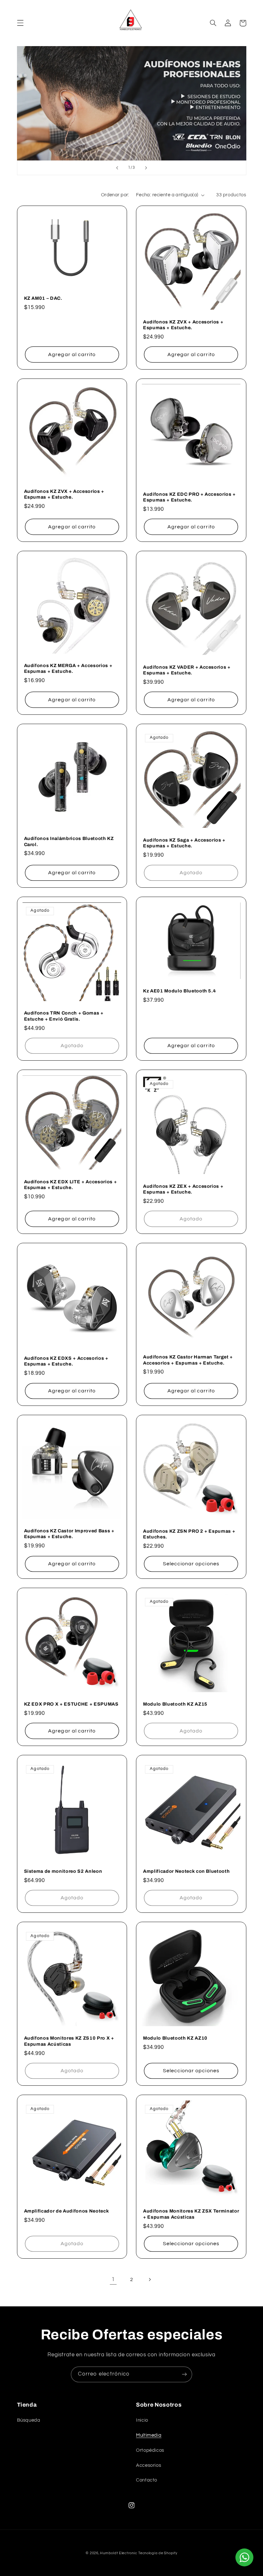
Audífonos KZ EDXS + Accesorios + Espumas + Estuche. (66, 1361)
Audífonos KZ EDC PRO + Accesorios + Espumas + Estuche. (189, 497)
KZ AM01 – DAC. (43, 298)
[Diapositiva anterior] (117, 168)
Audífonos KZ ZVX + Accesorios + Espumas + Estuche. (183, 325)
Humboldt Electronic (119, 2553)
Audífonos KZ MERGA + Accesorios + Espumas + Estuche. (68, 668)
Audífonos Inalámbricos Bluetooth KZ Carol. (69, 841)
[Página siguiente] (150, 2279)
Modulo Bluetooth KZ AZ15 (175, 1704)
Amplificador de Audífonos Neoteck (67, 2211)
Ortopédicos (150, 2450)
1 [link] (113, 2279)
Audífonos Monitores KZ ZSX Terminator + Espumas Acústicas (191, 2214)
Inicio (142, 2420)
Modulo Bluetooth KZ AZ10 (175, 2038)
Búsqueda (29, 2420)
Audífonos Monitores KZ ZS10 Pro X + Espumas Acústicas (69, 2041)
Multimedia (149, 2435)
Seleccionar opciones (191, 1564)
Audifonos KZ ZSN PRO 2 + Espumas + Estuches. (189, 1534)
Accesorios (148, 2465)
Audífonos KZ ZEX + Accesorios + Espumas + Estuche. (183, 1189)
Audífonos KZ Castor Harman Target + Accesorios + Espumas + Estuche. (188, 1360)
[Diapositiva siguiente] (146, 168)
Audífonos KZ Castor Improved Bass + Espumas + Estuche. (69, 1534)
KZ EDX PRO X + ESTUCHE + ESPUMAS (71, 1704)
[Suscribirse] (184, 2374)
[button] (20, 23)
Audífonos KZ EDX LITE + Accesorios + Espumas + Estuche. (71, 1185)
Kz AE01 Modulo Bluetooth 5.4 (179, 991)
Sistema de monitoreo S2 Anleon (63, 1871)
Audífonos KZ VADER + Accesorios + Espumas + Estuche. (187, 670)
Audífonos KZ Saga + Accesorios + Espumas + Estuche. (184, 843)
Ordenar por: (115, 195)
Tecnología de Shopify (158, 2553)
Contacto (147, 2480)
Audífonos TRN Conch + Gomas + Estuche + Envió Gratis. (64, 1016)
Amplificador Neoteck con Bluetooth (186, 1871)
